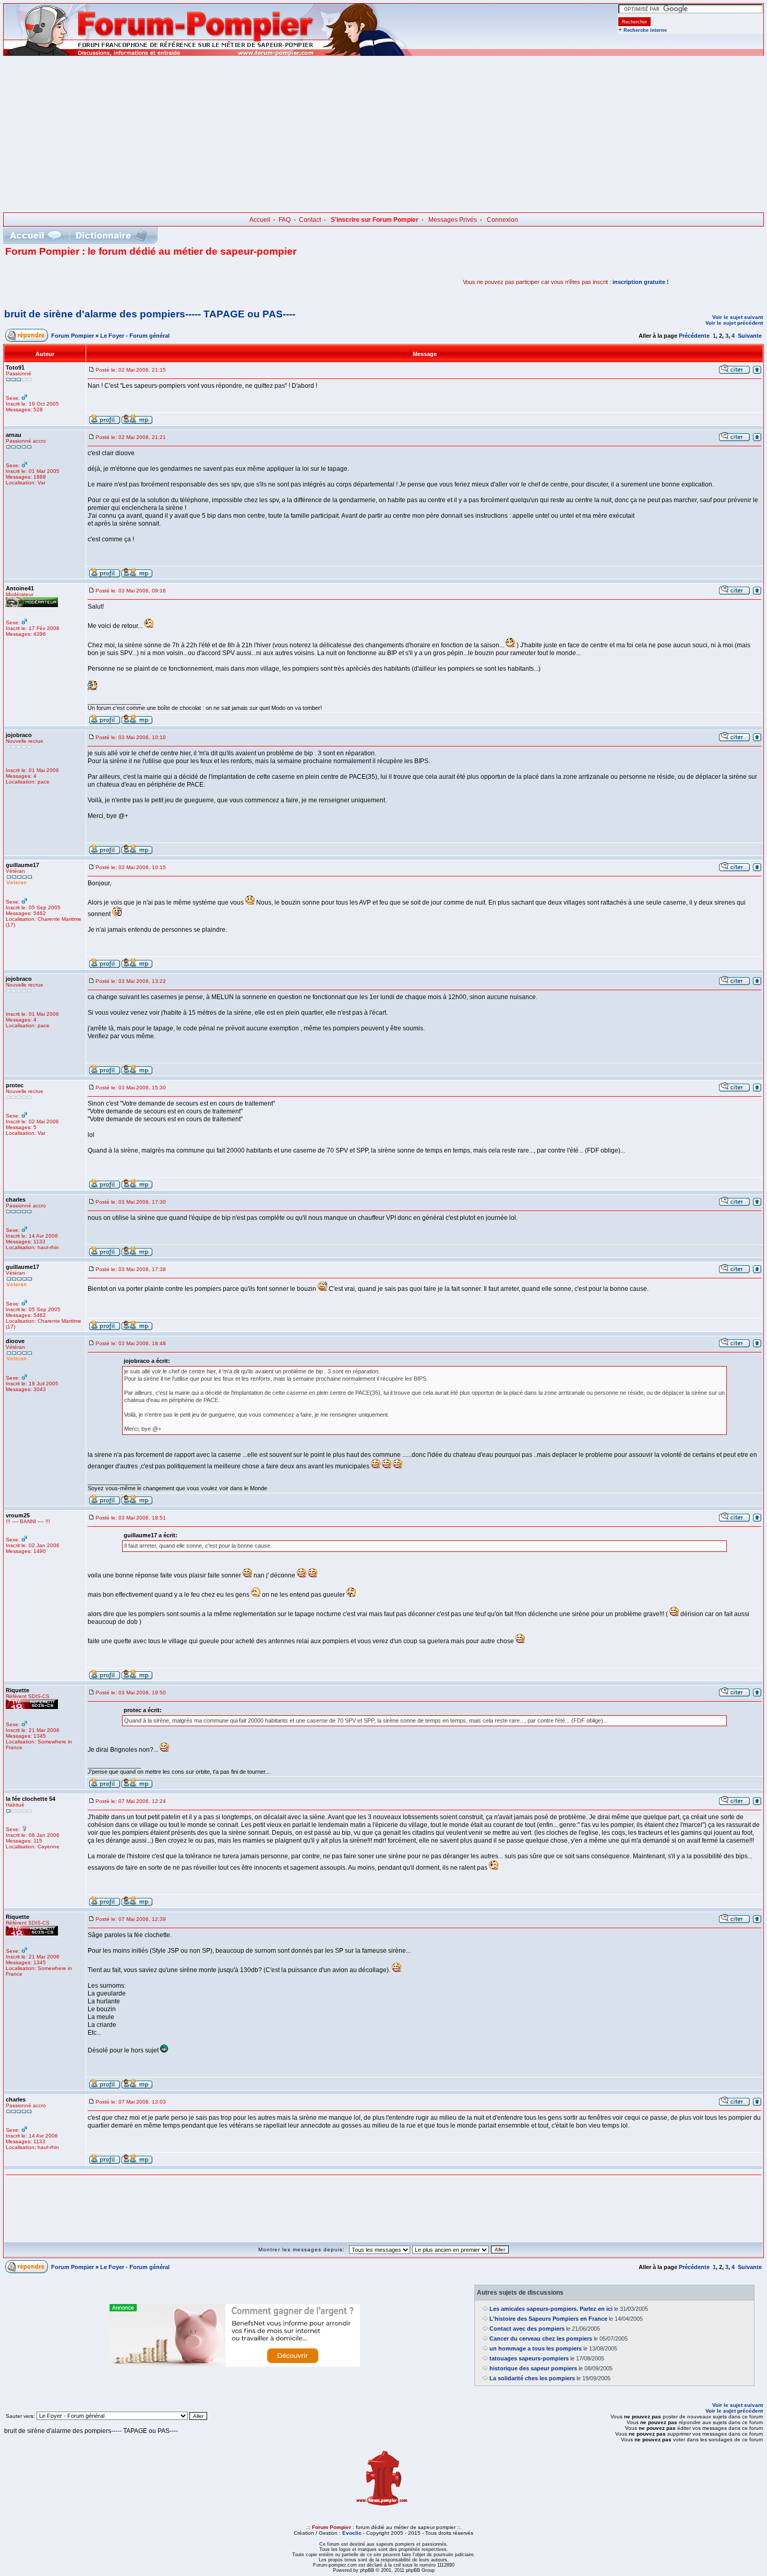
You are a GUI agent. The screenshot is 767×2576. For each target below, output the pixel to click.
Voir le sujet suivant (738, 317)
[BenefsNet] (235, 2365)
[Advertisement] (383, 134)
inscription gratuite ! (641, 282)
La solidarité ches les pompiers (532, 2378)
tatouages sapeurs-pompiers (529, 2358)
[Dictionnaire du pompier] (111, 235)
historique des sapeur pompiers (533, 2368)
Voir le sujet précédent (734, 323)
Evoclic (352, 2533)
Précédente (694, 336)
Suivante (750, 336)
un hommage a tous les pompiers (536, 2348)
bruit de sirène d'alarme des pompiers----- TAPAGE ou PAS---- (150, 314)
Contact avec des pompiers (527, 2329)
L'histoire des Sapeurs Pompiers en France (548, 2319)
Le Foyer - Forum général (135, 336)
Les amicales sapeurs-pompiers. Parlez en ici (551, 2309)
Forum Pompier (73, 336)
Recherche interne (645, 30)
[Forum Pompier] (208, 54)
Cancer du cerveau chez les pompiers (541, 2338)
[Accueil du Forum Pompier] (35, 235)
